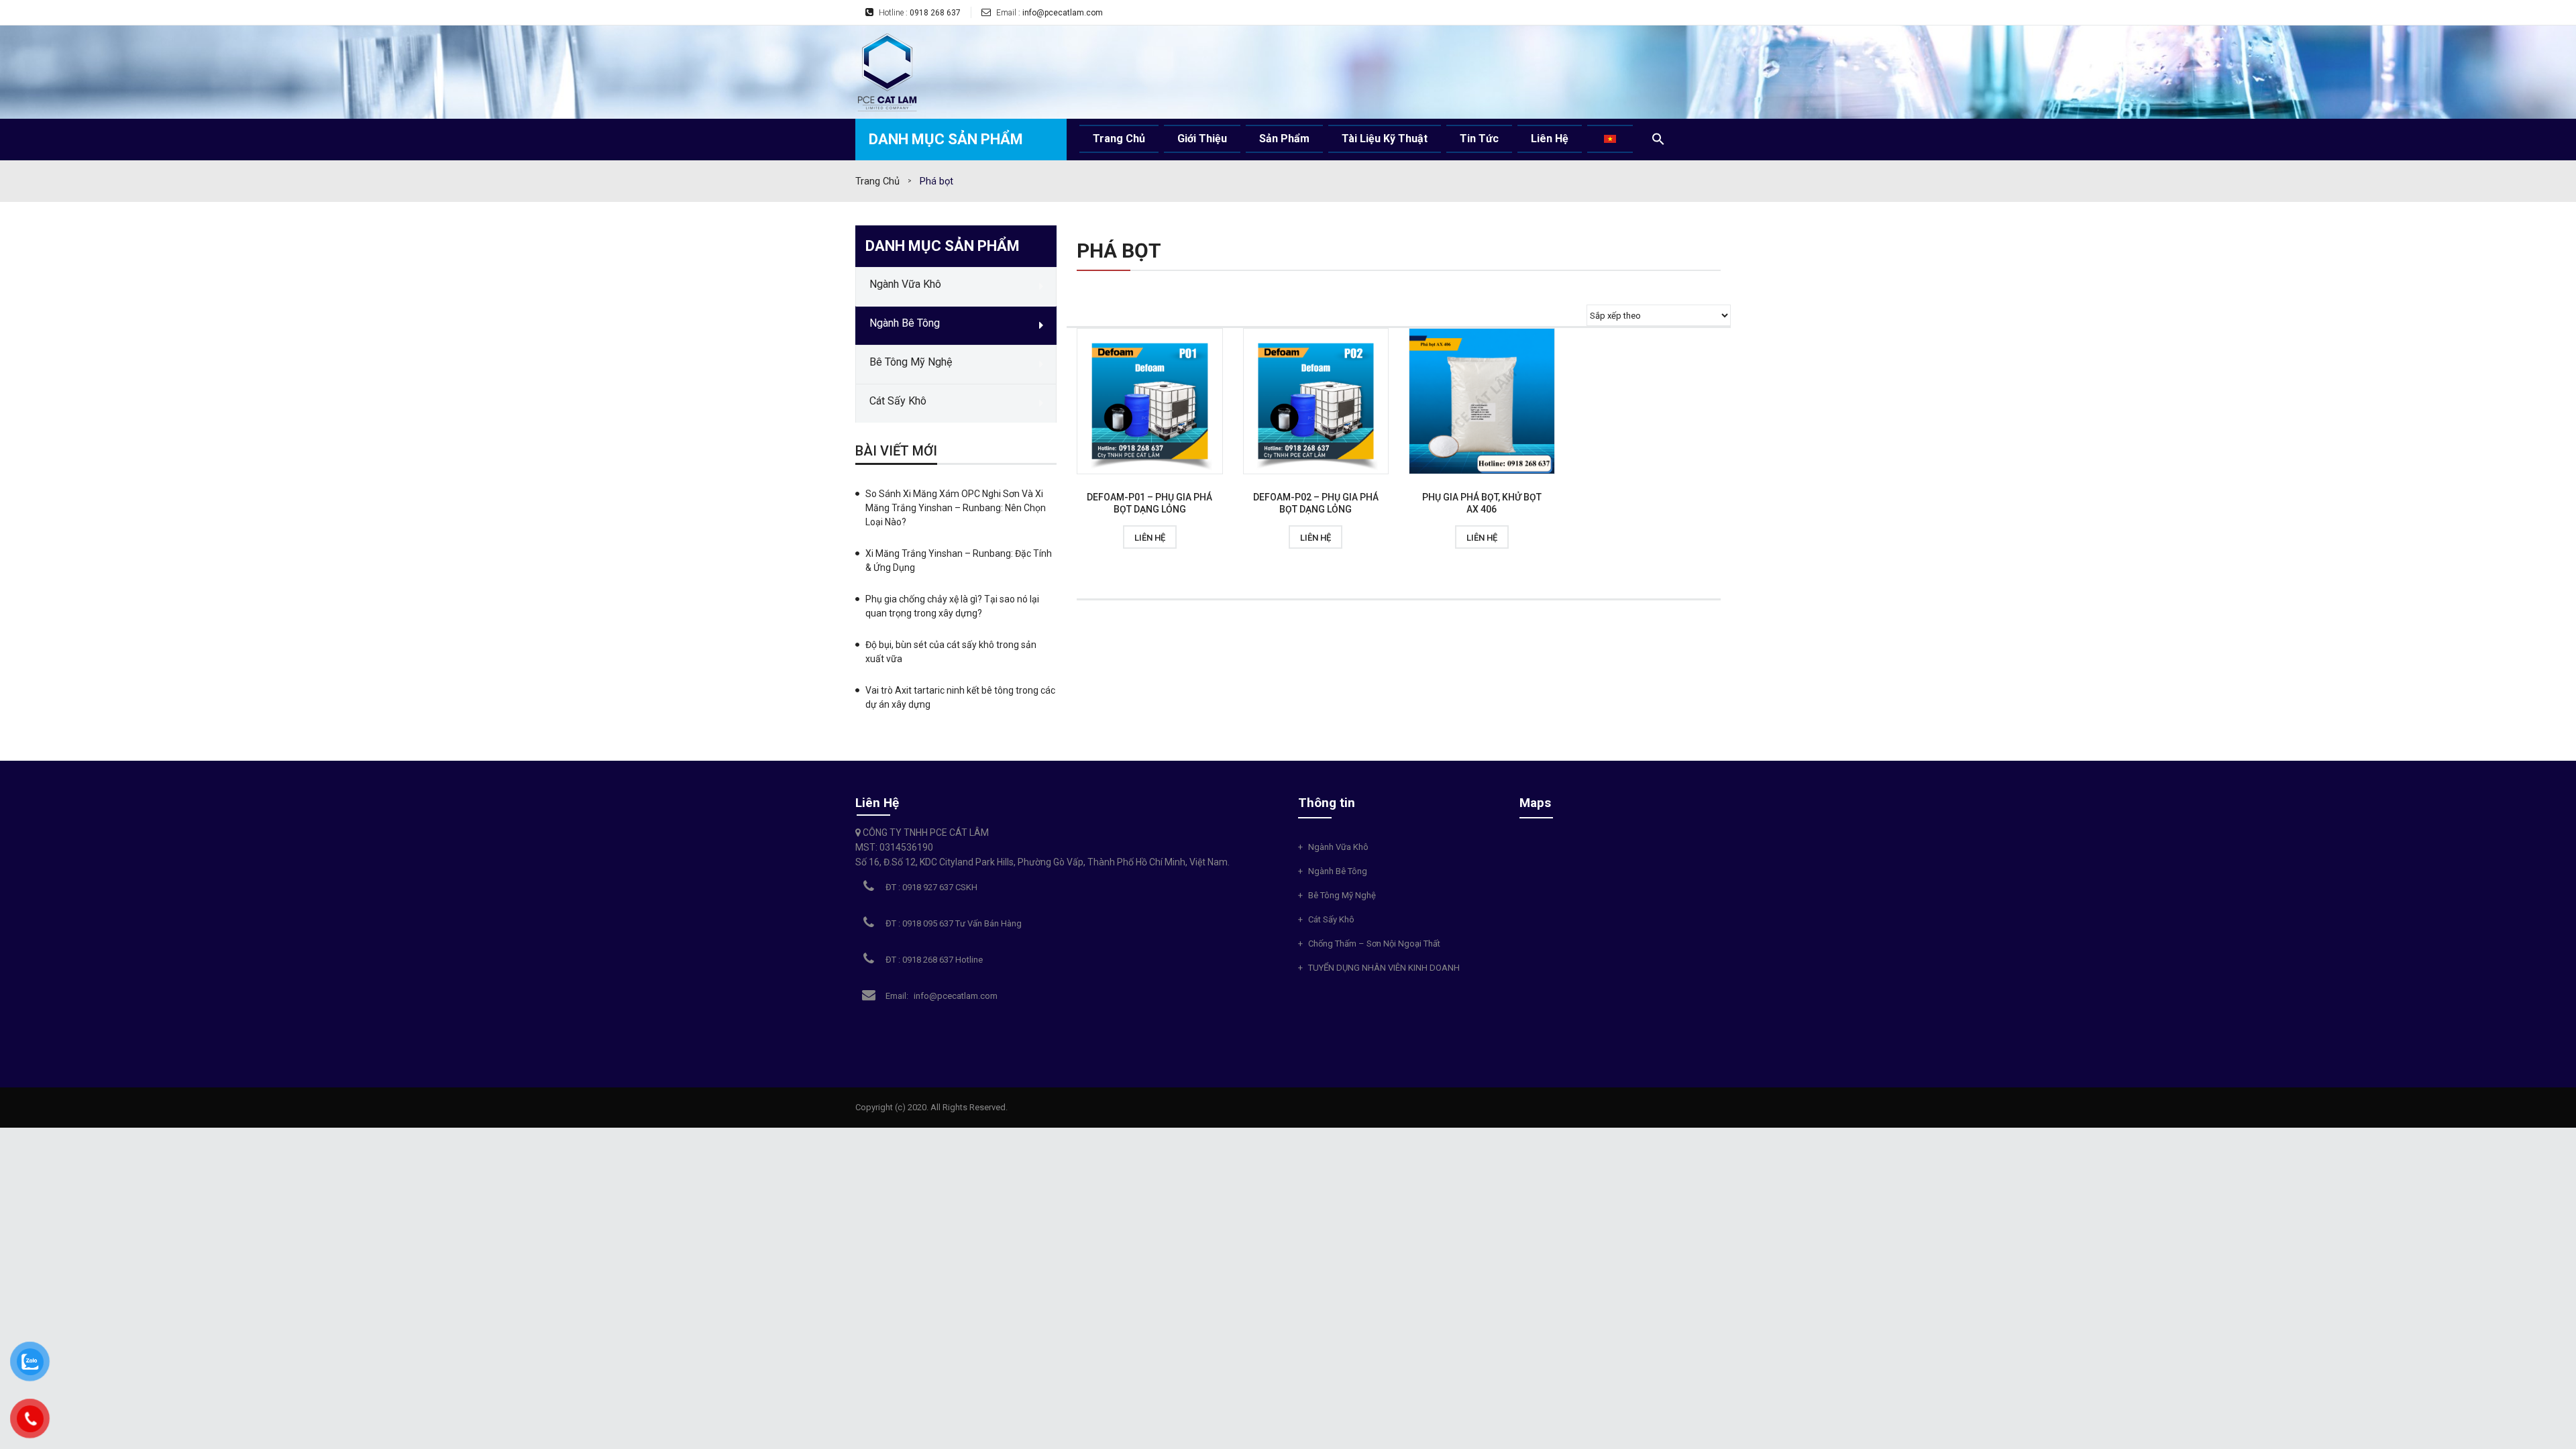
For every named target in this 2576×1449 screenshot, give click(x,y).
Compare (1205, 537)
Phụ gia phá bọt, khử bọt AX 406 (1482, 503)
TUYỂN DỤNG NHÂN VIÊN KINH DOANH (1384, 968)
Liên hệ (1150, 538)
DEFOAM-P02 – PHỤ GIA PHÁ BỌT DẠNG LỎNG (1316, 503)
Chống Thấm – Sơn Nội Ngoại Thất (1374, 944)
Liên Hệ (877, 803)
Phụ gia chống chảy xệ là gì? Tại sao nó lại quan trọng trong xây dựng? (952, 606)
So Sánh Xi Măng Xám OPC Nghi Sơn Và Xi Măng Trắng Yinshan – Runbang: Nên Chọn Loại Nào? (956, 508)
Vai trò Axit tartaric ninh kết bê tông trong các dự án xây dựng (960, 697)
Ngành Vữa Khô (1338, 847)
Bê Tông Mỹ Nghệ (1342, 895)
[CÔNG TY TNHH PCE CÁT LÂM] (887, 71)
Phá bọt (1119, 251)
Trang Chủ (877, 181)
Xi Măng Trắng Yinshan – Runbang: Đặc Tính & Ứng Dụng (959, 560)
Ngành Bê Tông (1338, 871)
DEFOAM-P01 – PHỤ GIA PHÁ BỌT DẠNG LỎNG (1149, 503)
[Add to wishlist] (1094, 537)
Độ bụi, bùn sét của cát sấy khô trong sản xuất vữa (951, 652)
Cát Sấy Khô (1331, 919)
